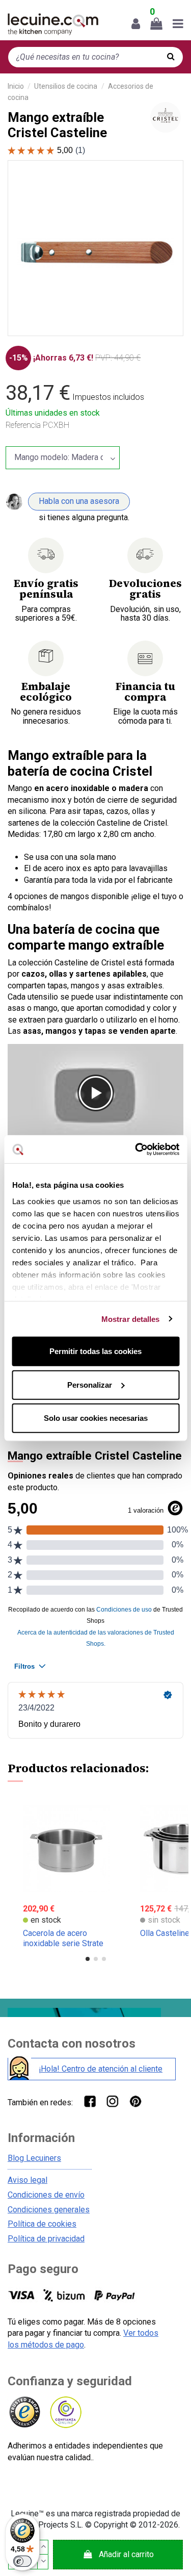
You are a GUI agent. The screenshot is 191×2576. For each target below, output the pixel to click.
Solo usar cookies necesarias (96, 1418)
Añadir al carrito (126, 2554)
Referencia (23, 425)
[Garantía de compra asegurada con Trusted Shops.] (24, 2413)
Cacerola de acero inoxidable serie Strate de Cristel (63, 1943)
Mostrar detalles (131, 1319)
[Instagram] (112, 2101)
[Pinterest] (135, 2101)
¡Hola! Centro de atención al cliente (101, 2069)
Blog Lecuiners (34, 2158)
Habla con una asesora (79, 501)
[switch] (22, 2561)
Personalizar (90, 1384)
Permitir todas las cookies (95, 1351)
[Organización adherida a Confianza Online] (65, 2413)
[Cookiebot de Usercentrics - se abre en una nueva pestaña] (136, 1149)
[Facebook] (89, 2101)
